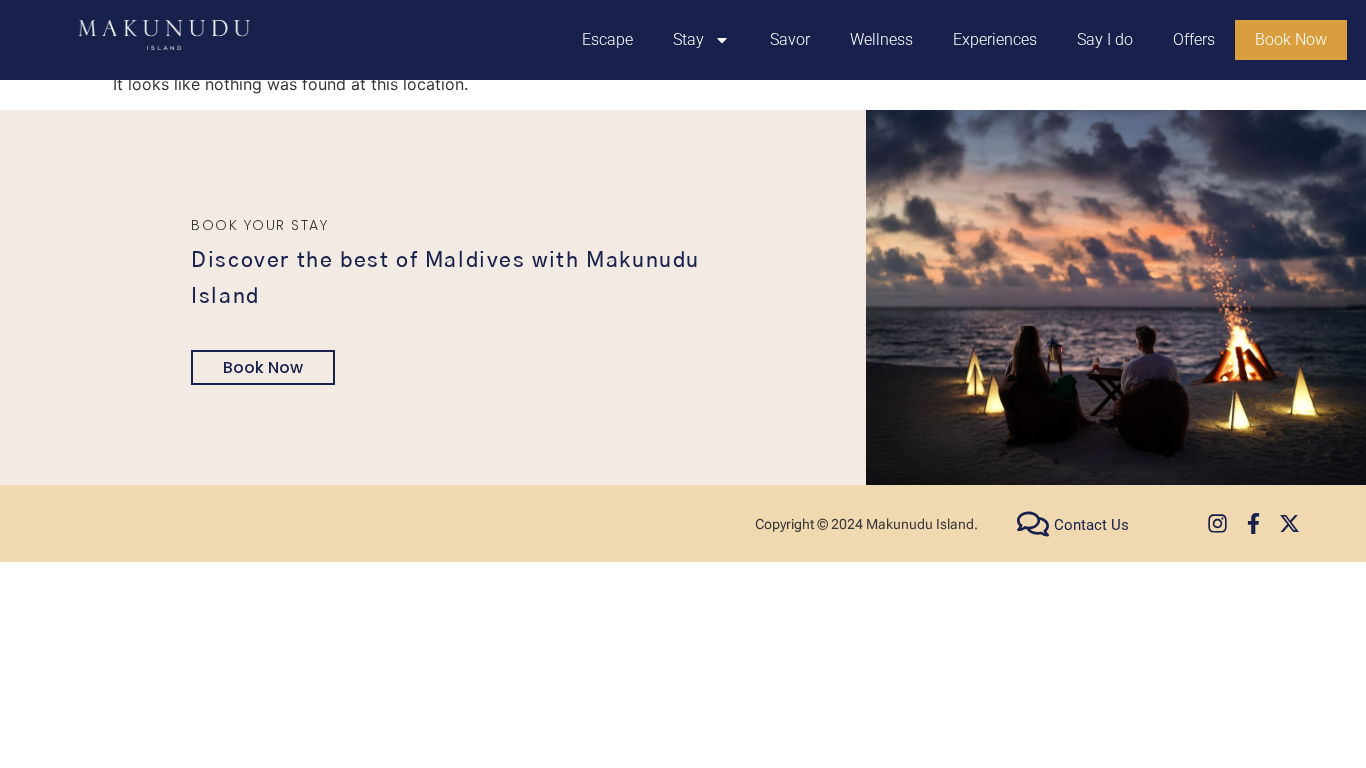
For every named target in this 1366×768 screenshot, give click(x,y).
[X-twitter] (1289, 523)
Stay (688, 39)
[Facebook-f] (1253, 523)
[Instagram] (1217, 523)
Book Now (1291, 39)
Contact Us (1091, 525)
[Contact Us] (1033, 524)
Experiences (995, 39)
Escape (607, 39)
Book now (263, 367)
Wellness (881, 39)
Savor (790, 39)
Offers (1194, 39)
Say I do (1105, 39)
